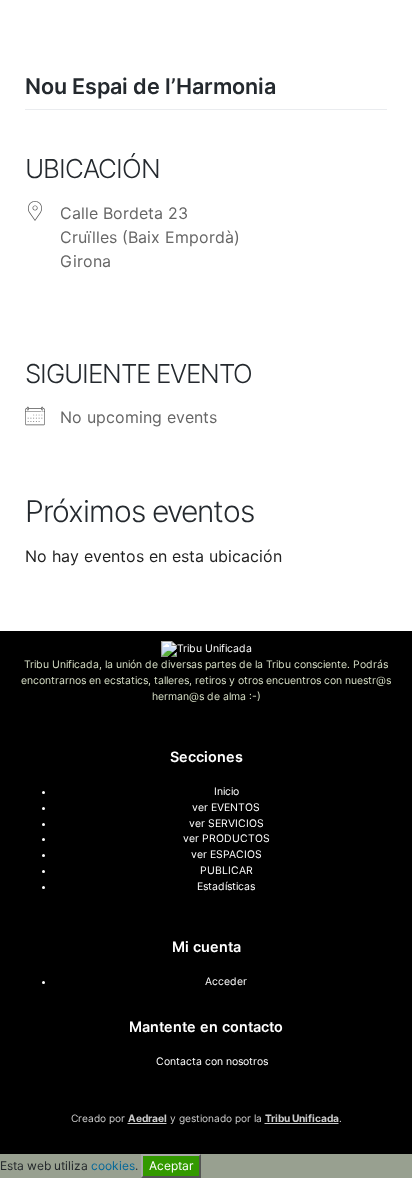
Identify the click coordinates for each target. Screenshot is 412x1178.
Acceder (226, 981)
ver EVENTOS (226, 807)
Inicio (226, 791)
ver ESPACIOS (226, 854)
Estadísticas (226, 886)
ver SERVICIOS (226, 823)
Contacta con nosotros (212, 1061)
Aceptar (171, 1165)
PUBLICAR (226, 870)
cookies (113, 1165)
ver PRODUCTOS (226, 838)
